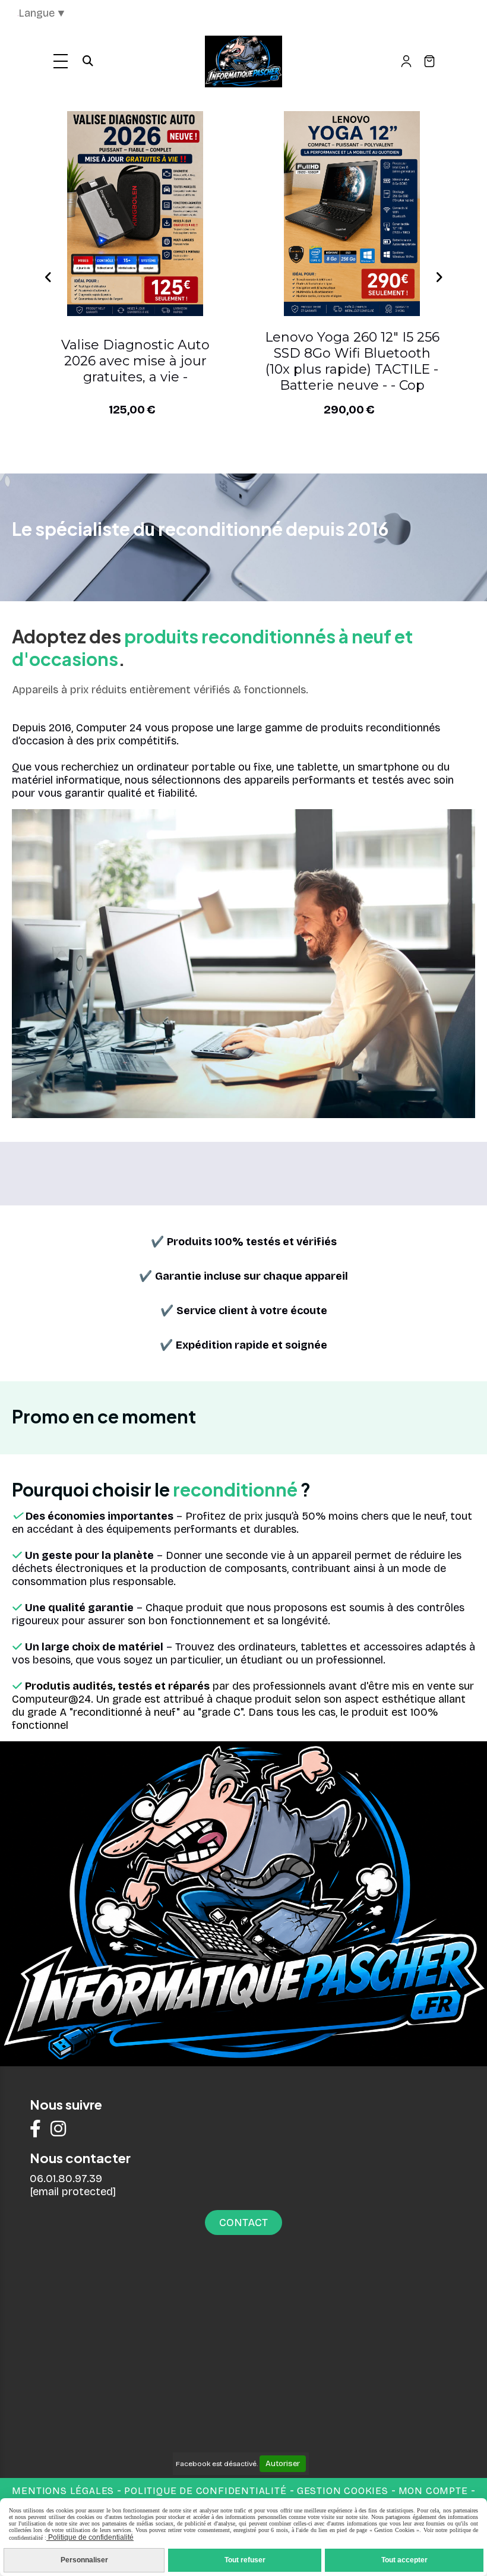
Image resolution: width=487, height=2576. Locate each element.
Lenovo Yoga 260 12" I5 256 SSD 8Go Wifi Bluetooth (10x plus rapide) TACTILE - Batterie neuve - (135, 361)
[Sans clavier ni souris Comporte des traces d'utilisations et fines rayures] (352, 214)
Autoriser (283, 2464)
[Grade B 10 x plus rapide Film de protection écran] (135, 214)
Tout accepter (404, 2560)
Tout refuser (245, 2560)
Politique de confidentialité (205, 2491)
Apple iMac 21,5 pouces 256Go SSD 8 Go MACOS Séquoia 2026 (352, 361)
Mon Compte (433, 2491)
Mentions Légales (63, 2491)
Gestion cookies (344, 2491)
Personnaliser (84, 2560)
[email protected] (73, 2192)
